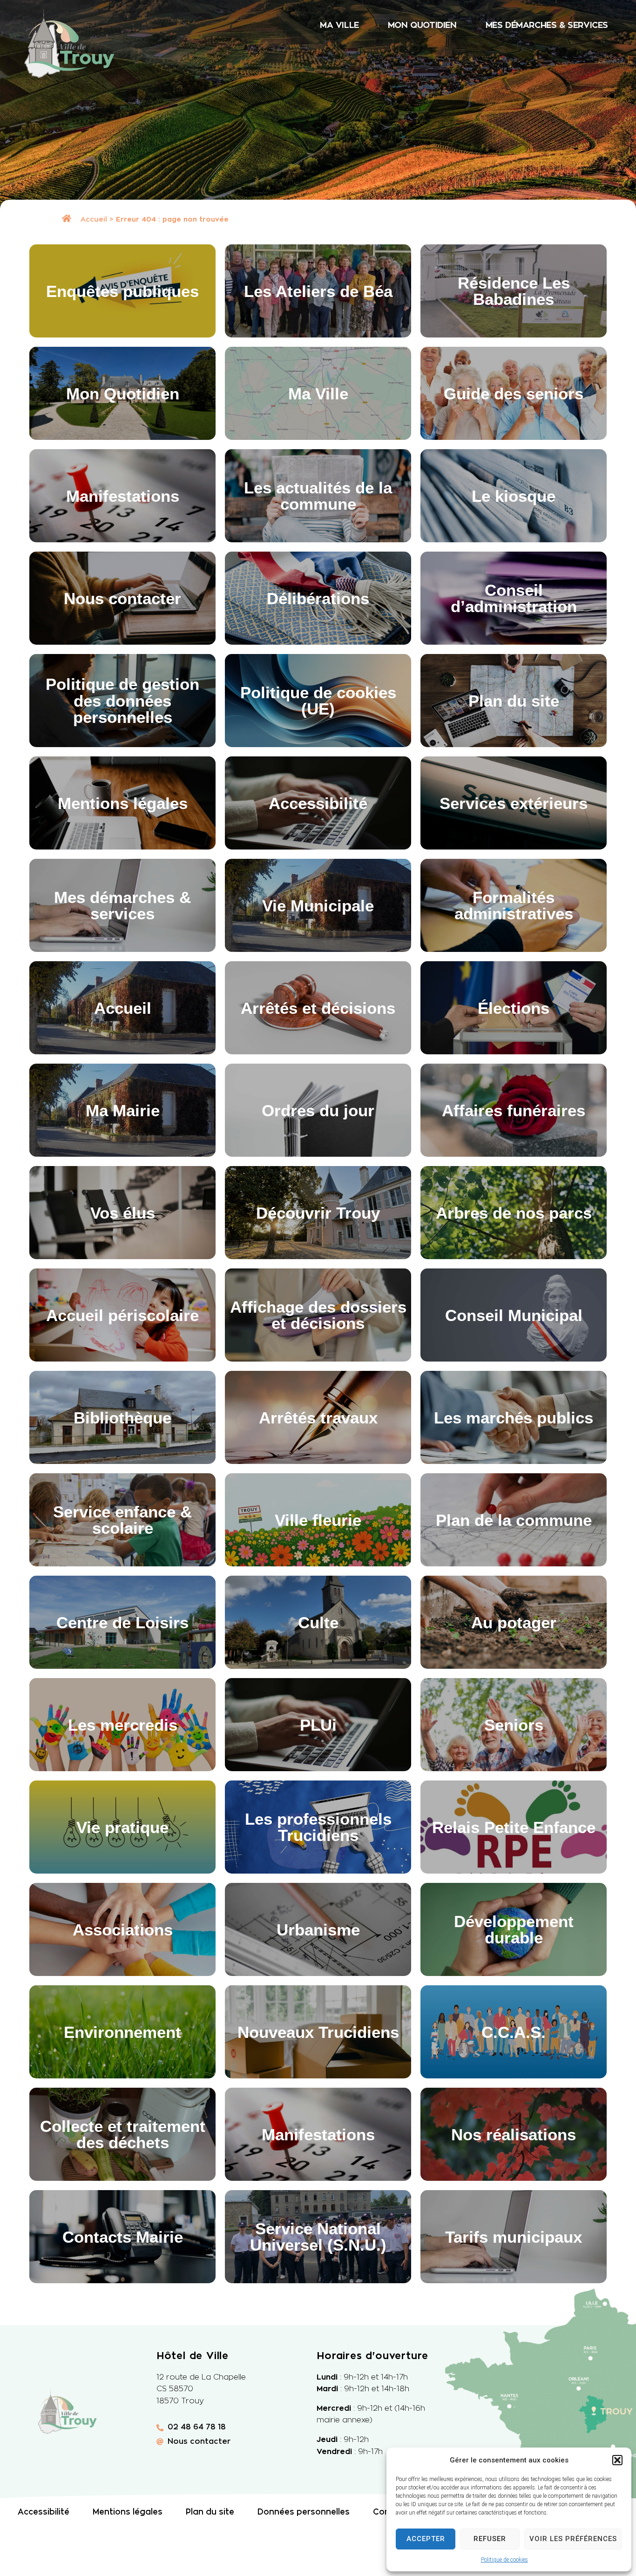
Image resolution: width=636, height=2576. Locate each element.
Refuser (490, 2539)
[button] (617, 2460)
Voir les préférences (573, 2539)
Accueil (94, 219)
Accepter (426, 2539)
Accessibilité (44, 2512)
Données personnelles (304, 2512)
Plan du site (210, 2512)
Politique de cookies (504, 2560)
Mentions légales (128, 2512)
